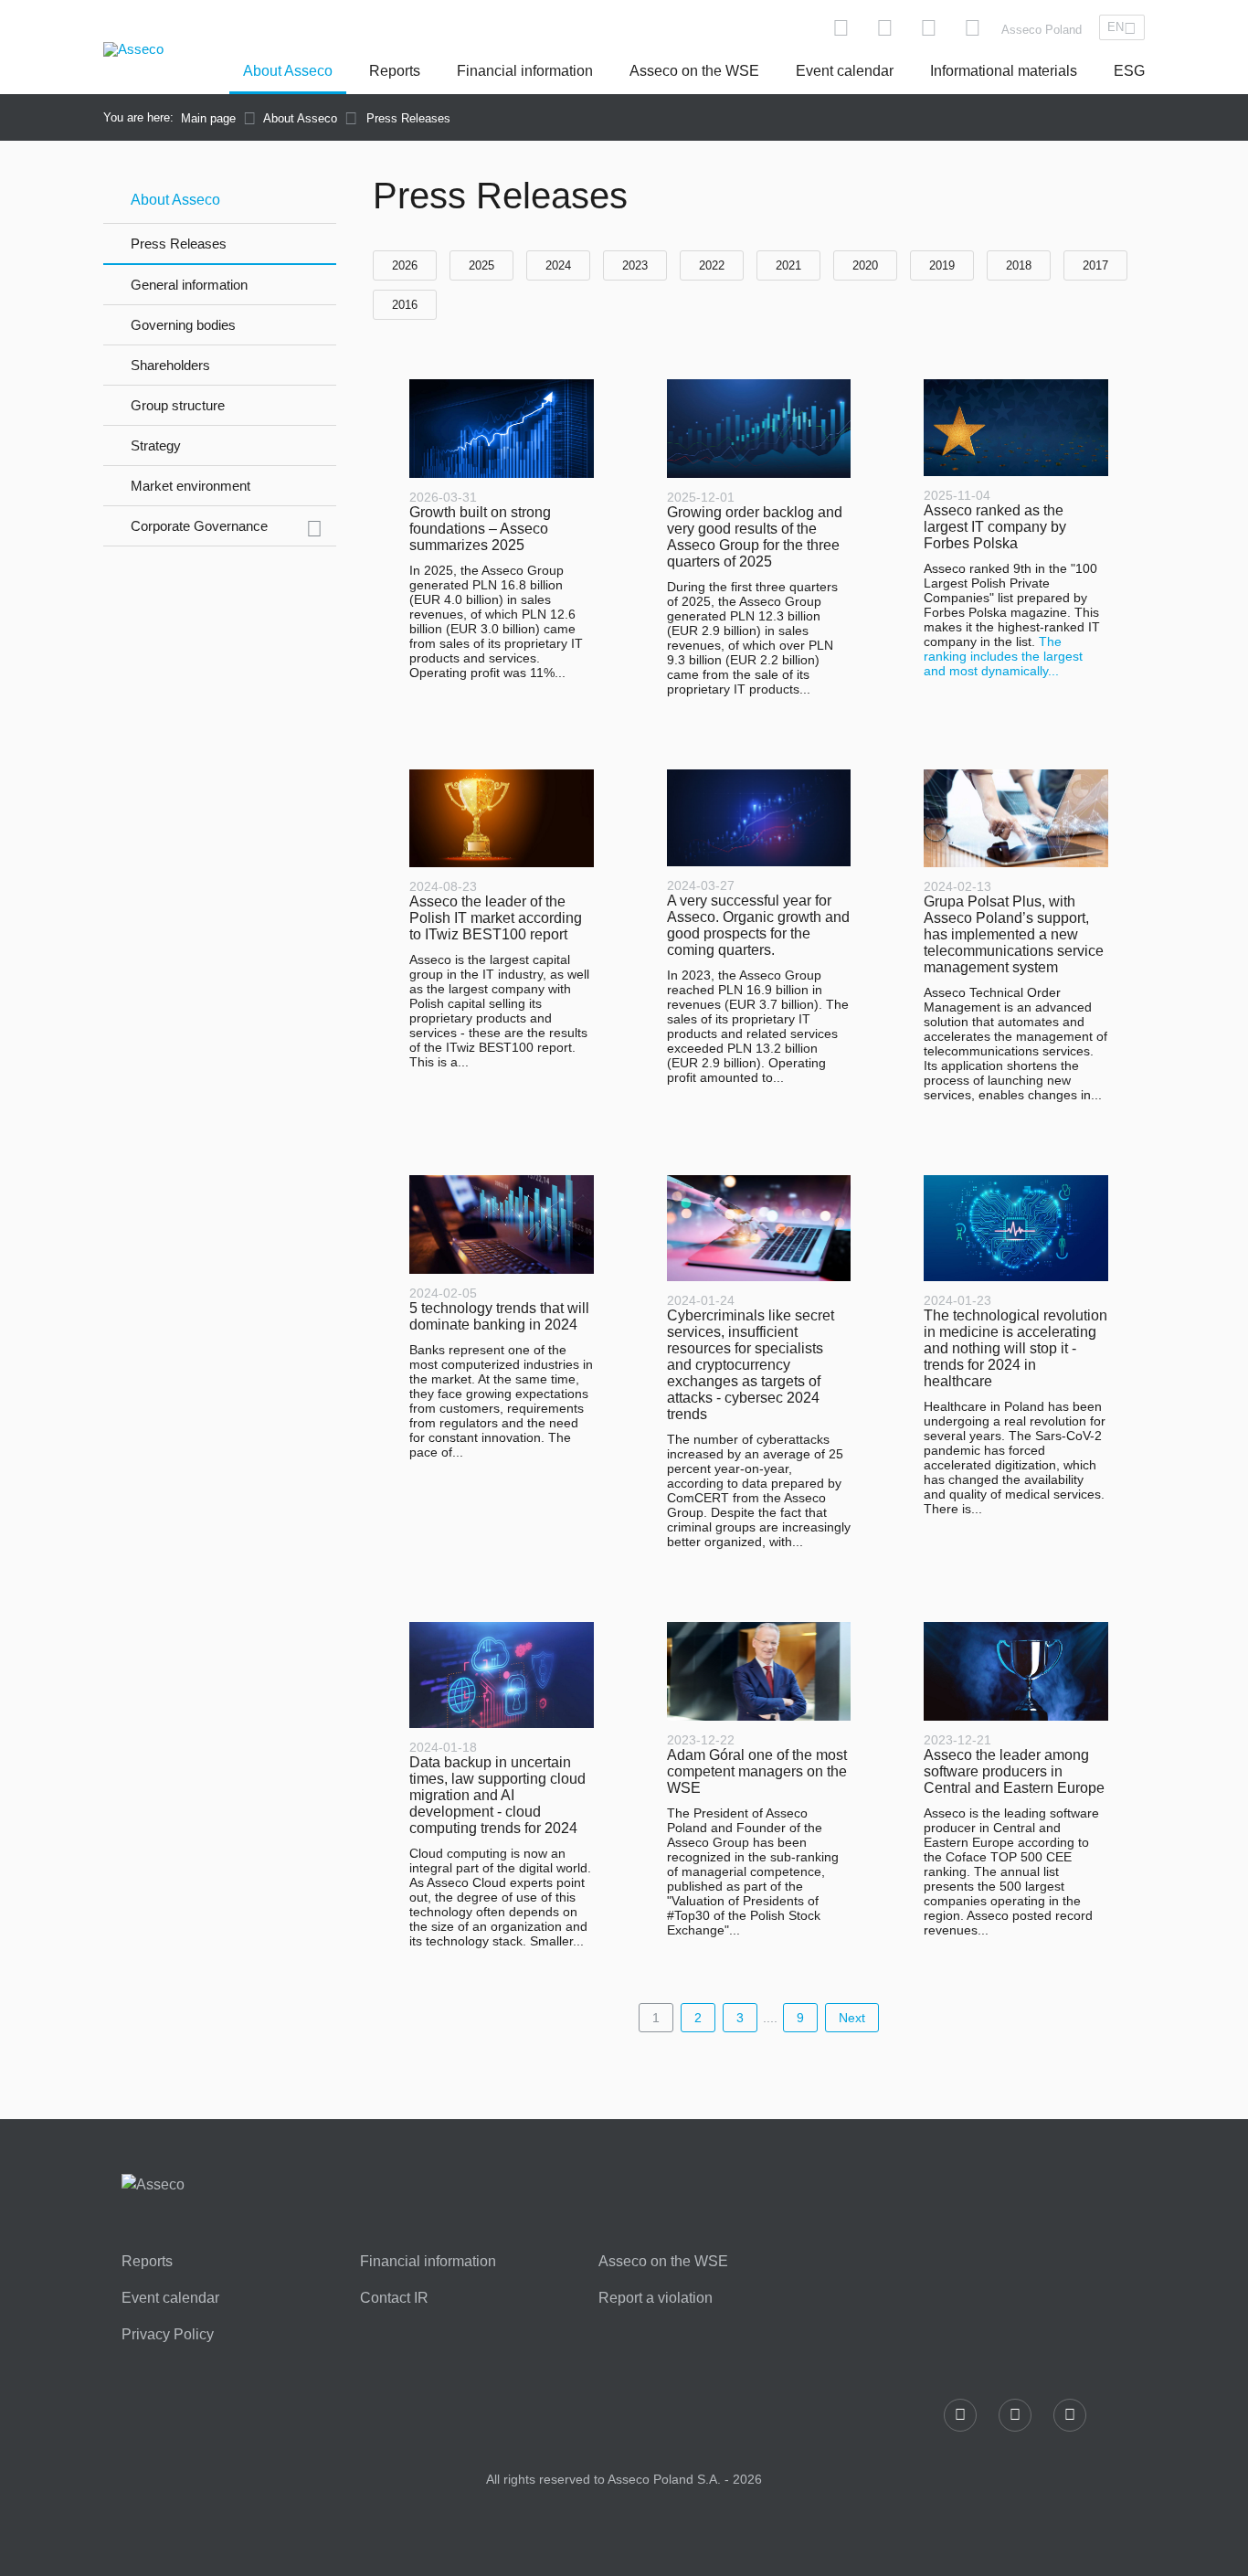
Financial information (525, 71)
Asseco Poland (1042, 30)
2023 (635, 265)
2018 (1019, 265)
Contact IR (394, 2298)
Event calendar (845, 71)
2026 (405, 265)
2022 (712, 265)
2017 (1095, 265)
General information (189, 285)
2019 (942, 265)
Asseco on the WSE (694, 71)
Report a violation (656, 2298)
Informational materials (1004, 71)
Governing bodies (183, 325)
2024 (558, 265)
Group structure (178, 405)
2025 (481, 265)
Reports (395, 71)
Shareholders (170, 365)
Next (852, 2018)
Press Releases (179, 244)
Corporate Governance (199, 526)
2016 (405, 305)
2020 (865, 265)
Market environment (190, 486)
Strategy (156, 445)
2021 (788, 265)
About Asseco (288, 71)
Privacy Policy (168, 2335)
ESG (1129, 71)
